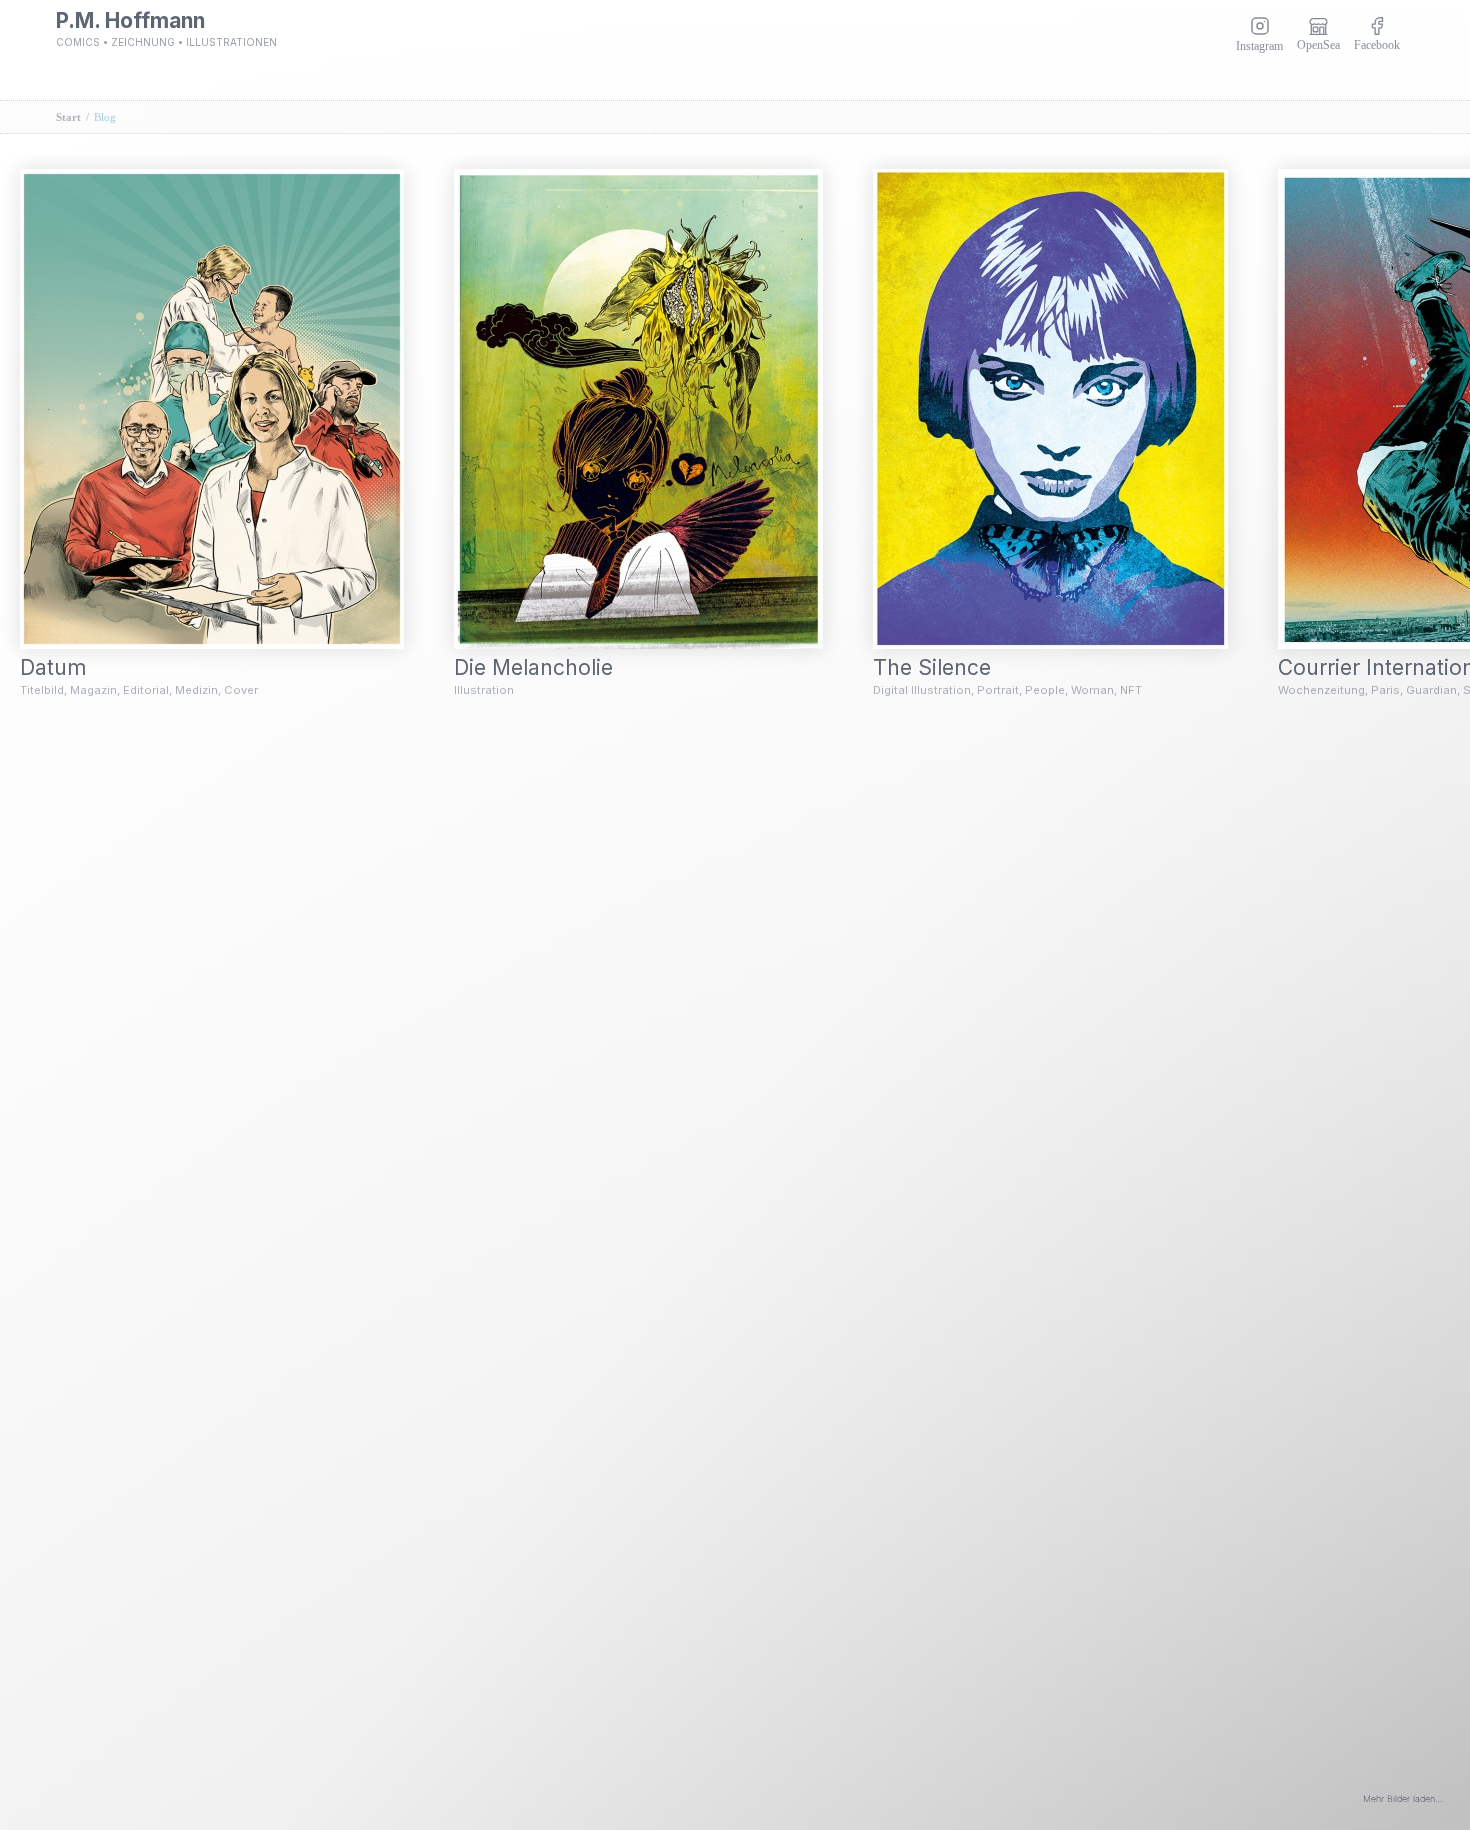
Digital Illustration (922, 690)
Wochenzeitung (1321, 690)
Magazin (93, 690)
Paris (1385, 690)
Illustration (484, 690)
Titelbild (42, 690)
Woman (1092, 690)
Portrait (998, 690)
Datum (66, 667)
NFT (1131, 690)
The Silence (945, 667)
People (1045, 690)
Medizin (196, 690)
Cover (241, 690)
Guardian (1431, 690)
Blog (105, 117)
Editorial (146, 690)
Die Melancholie (546, 667)
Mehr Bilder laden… (1403, 1798)
